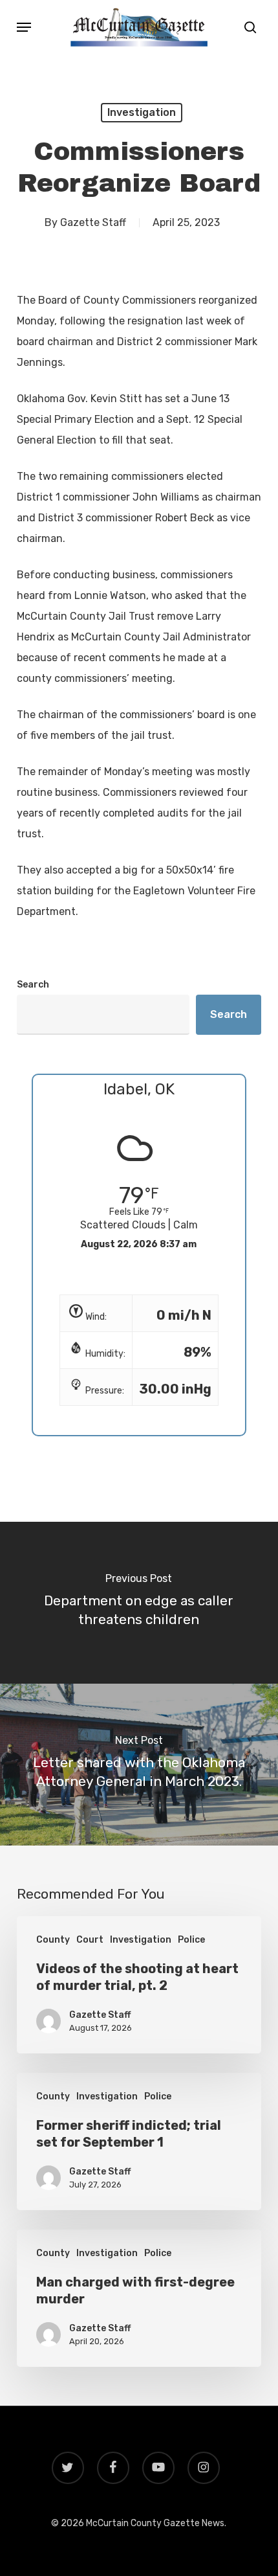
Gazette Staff (93, 222)
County (53, 1940)
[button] (24, 27)
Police (191, 1940)
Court (90, 1940)
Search (33, 985)
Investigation (142, 112)
